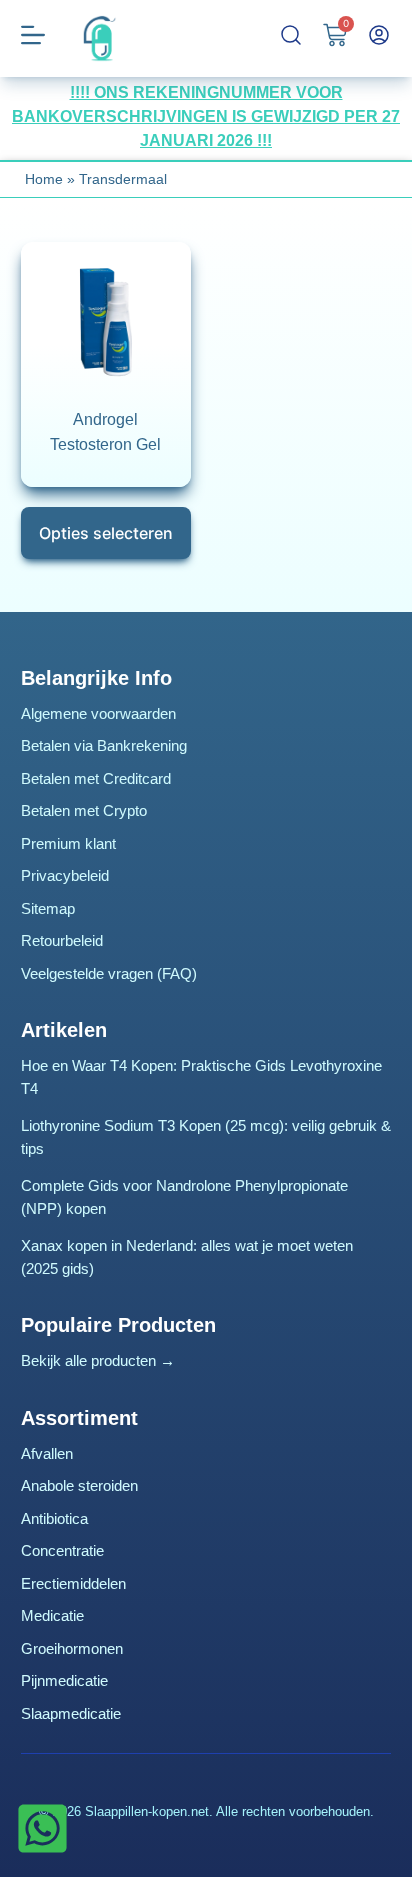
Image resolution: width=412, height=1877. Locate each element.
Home (44, 179)
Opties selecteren (106, 533)
